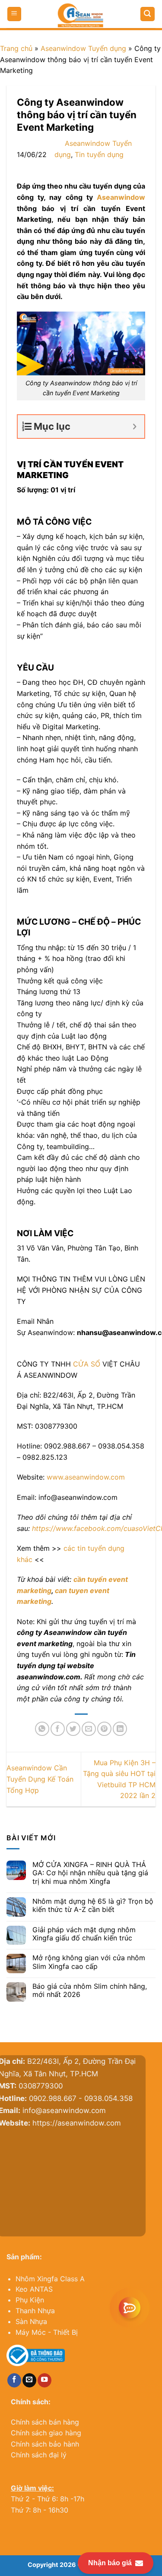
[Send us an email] (29, 2380)
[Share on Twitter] (73, 1729)
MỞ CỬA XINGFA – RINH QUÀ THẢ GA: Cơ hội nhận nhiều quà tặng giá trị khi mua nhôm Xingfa (90, 1873)
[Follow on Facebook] (14, 2380)
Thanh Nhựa (35, 2311)
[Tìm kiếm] (148, 14)
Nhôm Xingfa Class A (50, 2279)
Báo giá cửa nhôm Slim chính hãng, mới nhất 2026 (90, 1990)
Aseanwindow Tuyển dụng (83, 48)
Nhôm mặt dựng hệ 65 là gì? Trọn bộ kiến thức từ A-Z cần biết (93, 1905)
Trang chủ (16, 48)
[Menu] (14, 14)
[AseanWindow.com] (81, 15)
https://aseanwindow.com (87, 2123)
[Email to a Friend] (89, 1729)
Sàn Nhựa (31, 2321)
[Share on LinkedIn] (120, 1729)
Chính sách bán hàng (45, 2422)
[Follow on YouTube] (44, 2380)
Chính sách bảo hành (45, 2444)
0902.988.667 (63, 2098)
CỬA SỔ (87, 1364)
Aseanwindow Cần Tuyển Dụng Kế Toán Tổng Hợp (40, 1779)
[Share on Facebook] (58, 1729)
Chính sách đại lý (39, 2455)
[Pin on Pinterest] (104, 1729)
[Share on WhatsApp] (42, 1729)
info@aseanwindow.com (74, 2110)
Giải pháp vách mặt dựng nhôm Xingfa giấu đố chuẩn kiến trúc (84, 1934)
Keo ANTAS (34, 2289)
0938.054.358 (118, 2098)
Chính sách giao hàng (46, 2433)
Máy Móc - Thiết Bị (47, 2332)
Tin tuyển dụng (99, 154)
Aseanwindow (121, 197)
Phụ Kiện (30, 2300)
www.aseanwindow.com (86, 1477)
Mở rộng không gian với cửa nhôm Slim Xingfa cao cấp (89, 1962)
